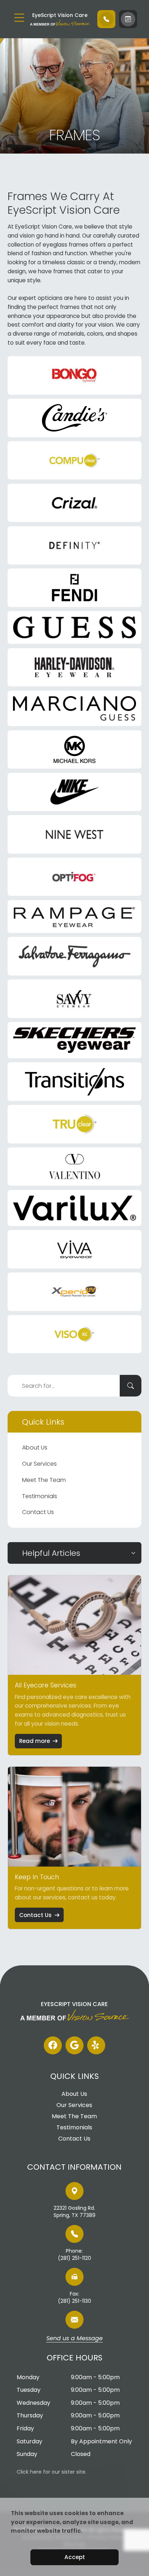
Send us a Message (74, 2339)
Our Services (39, 1464)
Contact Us (38, 1512)
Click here (29, 2472)
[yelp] (96, 2045)
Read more (35, 1741)
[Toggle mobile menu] (19, 18)
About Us (35, 1448)
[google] (74, 2045)
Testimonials (40, 1496)
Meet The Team (44, 1480)
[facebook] (53, 2045)
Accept (75, 2557)
